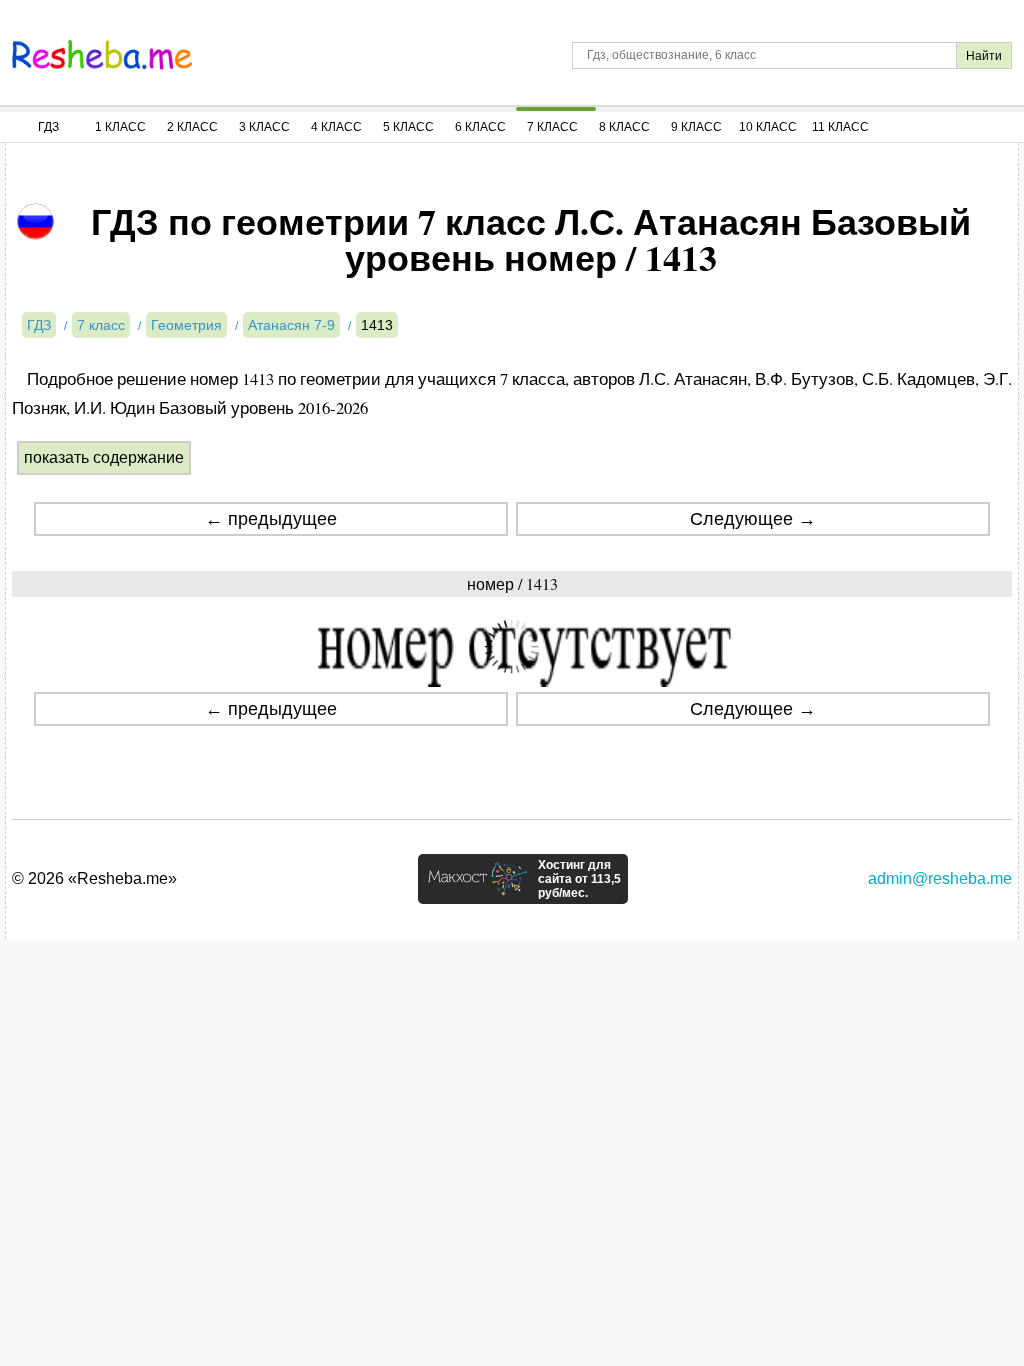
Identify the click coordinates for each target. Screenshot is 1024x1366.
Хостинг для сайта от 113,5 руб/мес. (579, 879)
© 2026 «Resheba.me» (94, 878)
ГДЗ (48, 127)
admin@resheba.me (940, 878)
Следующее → (753, 519)
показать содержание (104, 457)
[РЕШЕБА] (102, 55)
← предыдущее (271, 519)
